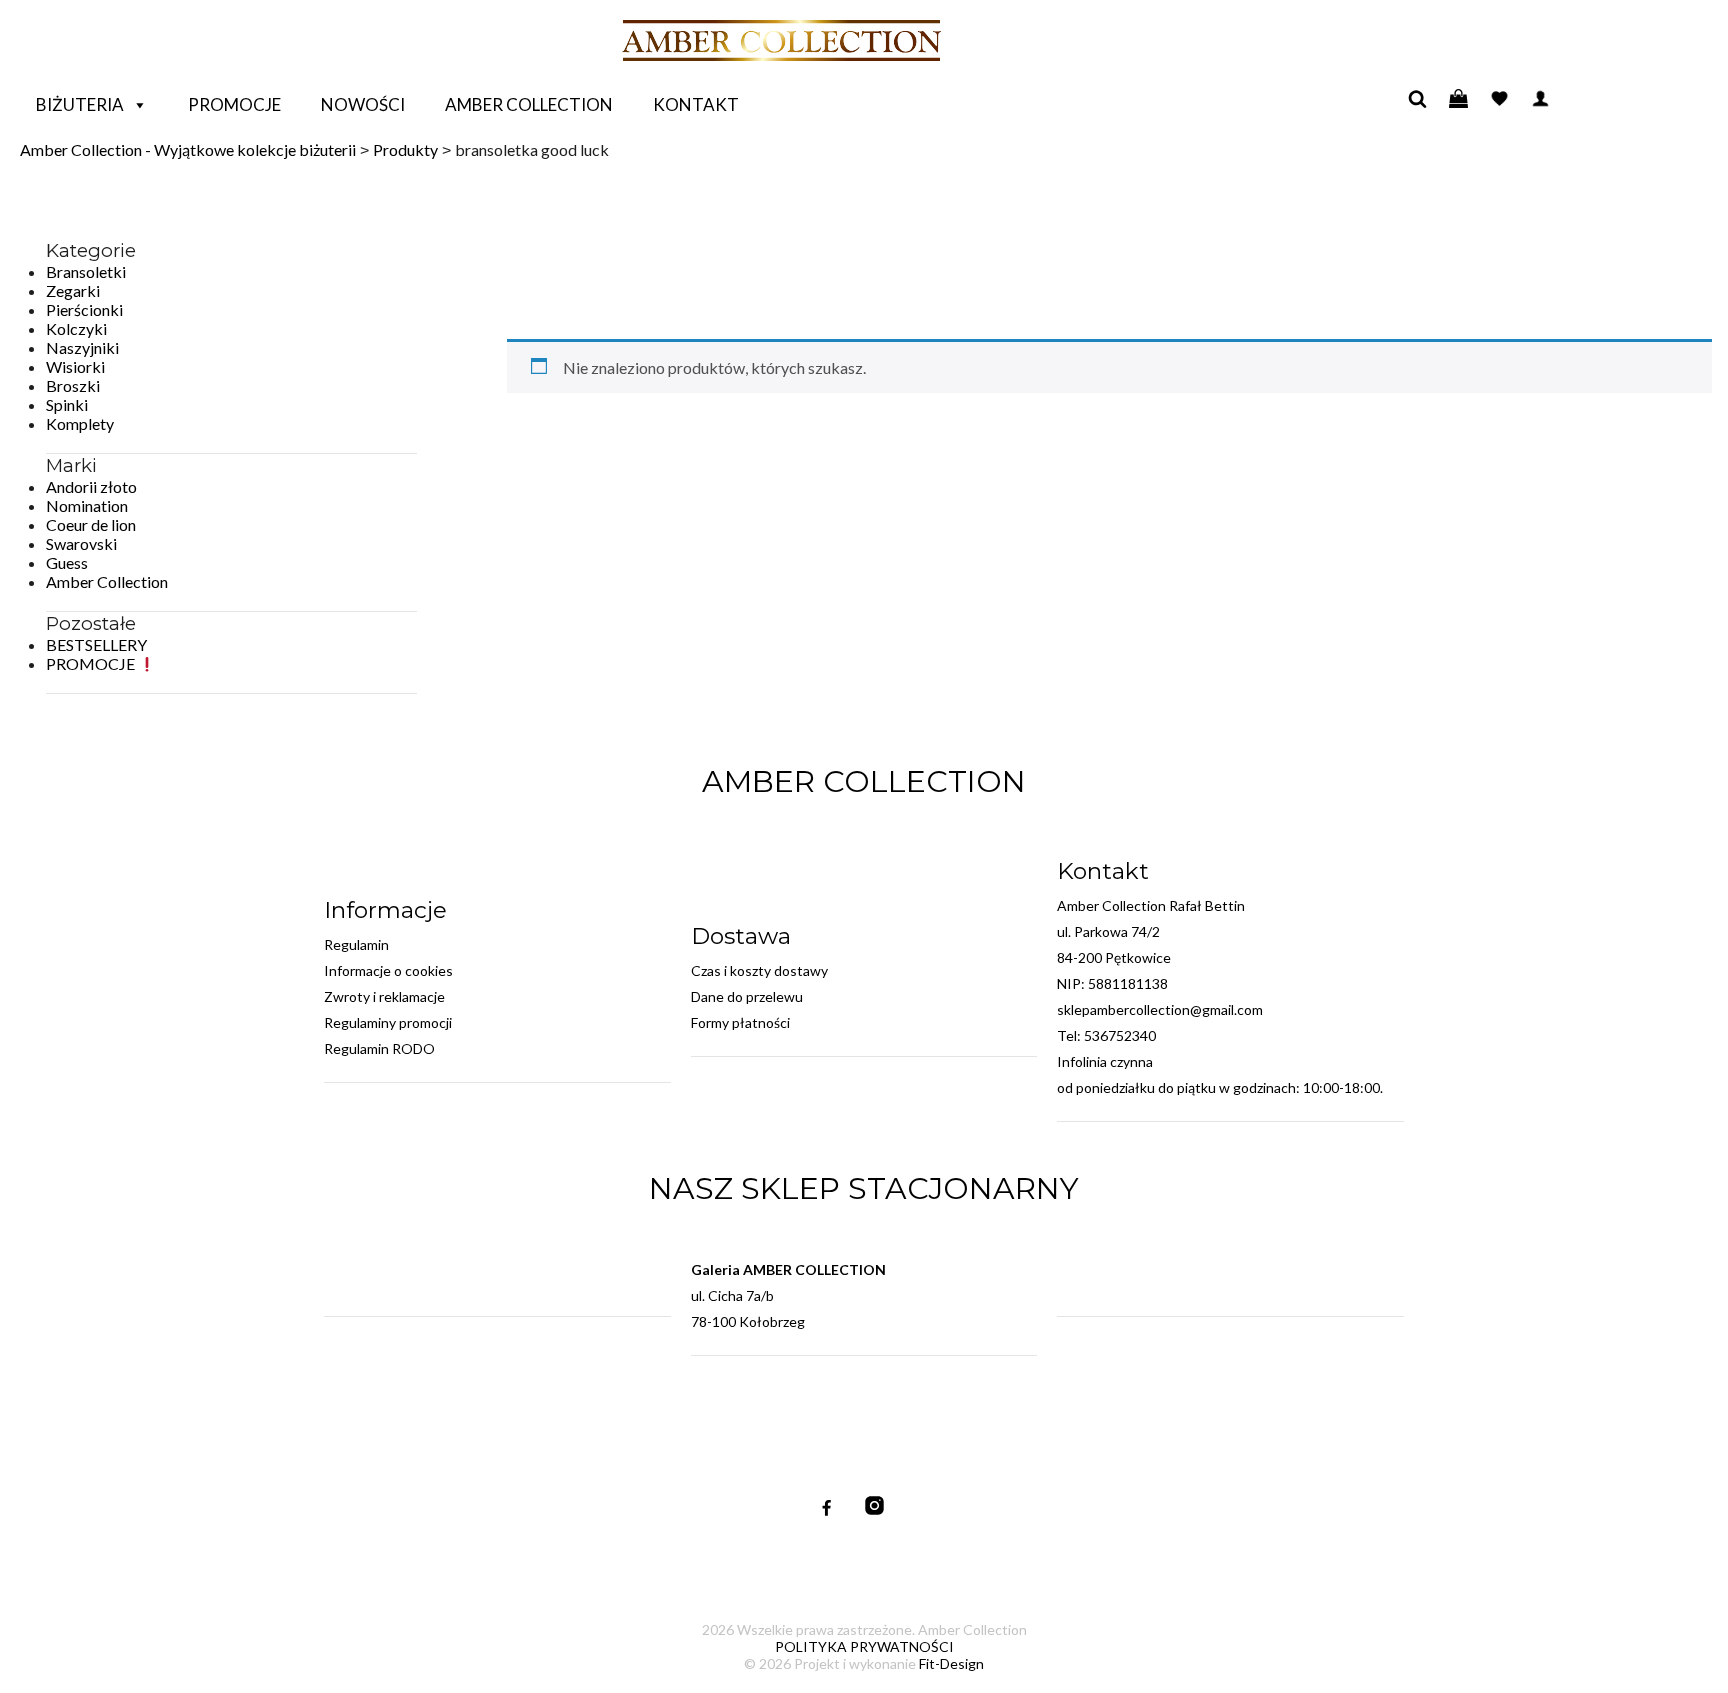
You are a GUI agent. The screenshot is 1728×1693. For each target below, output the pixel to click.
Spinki (67, 404)
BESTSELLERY (96, 644)
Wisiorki (75, 366)
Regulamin (356, 944)
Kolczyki (76, 328)
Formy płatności (740, 1022)
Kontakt (696, 104)
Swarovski (81, 543)
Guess (67, 562)
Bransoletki (86, 271)
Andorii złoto (91, 486)
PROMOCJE (92, 663)
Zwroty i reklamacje (384, 996)
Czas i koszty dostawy (759, 970)
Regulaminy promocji (388, 1022)
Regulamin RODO (379, 1048)
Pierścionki (84, 309)
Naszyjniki (82, 347)
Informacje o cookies (388, 970)
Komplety (80, 423)
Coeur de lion (91, 524)
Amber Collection (529, 104)
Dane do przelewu (747, 996)
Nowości (363, 104)
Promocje (234, 104)
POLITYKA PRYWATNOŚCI (864, 1646)
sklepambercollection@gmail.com (1160, 1009)
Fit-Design (951, 1663)
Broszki (73, 385)
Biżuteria (80, 104)
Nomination (87, 505)
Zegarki (73, 290)
